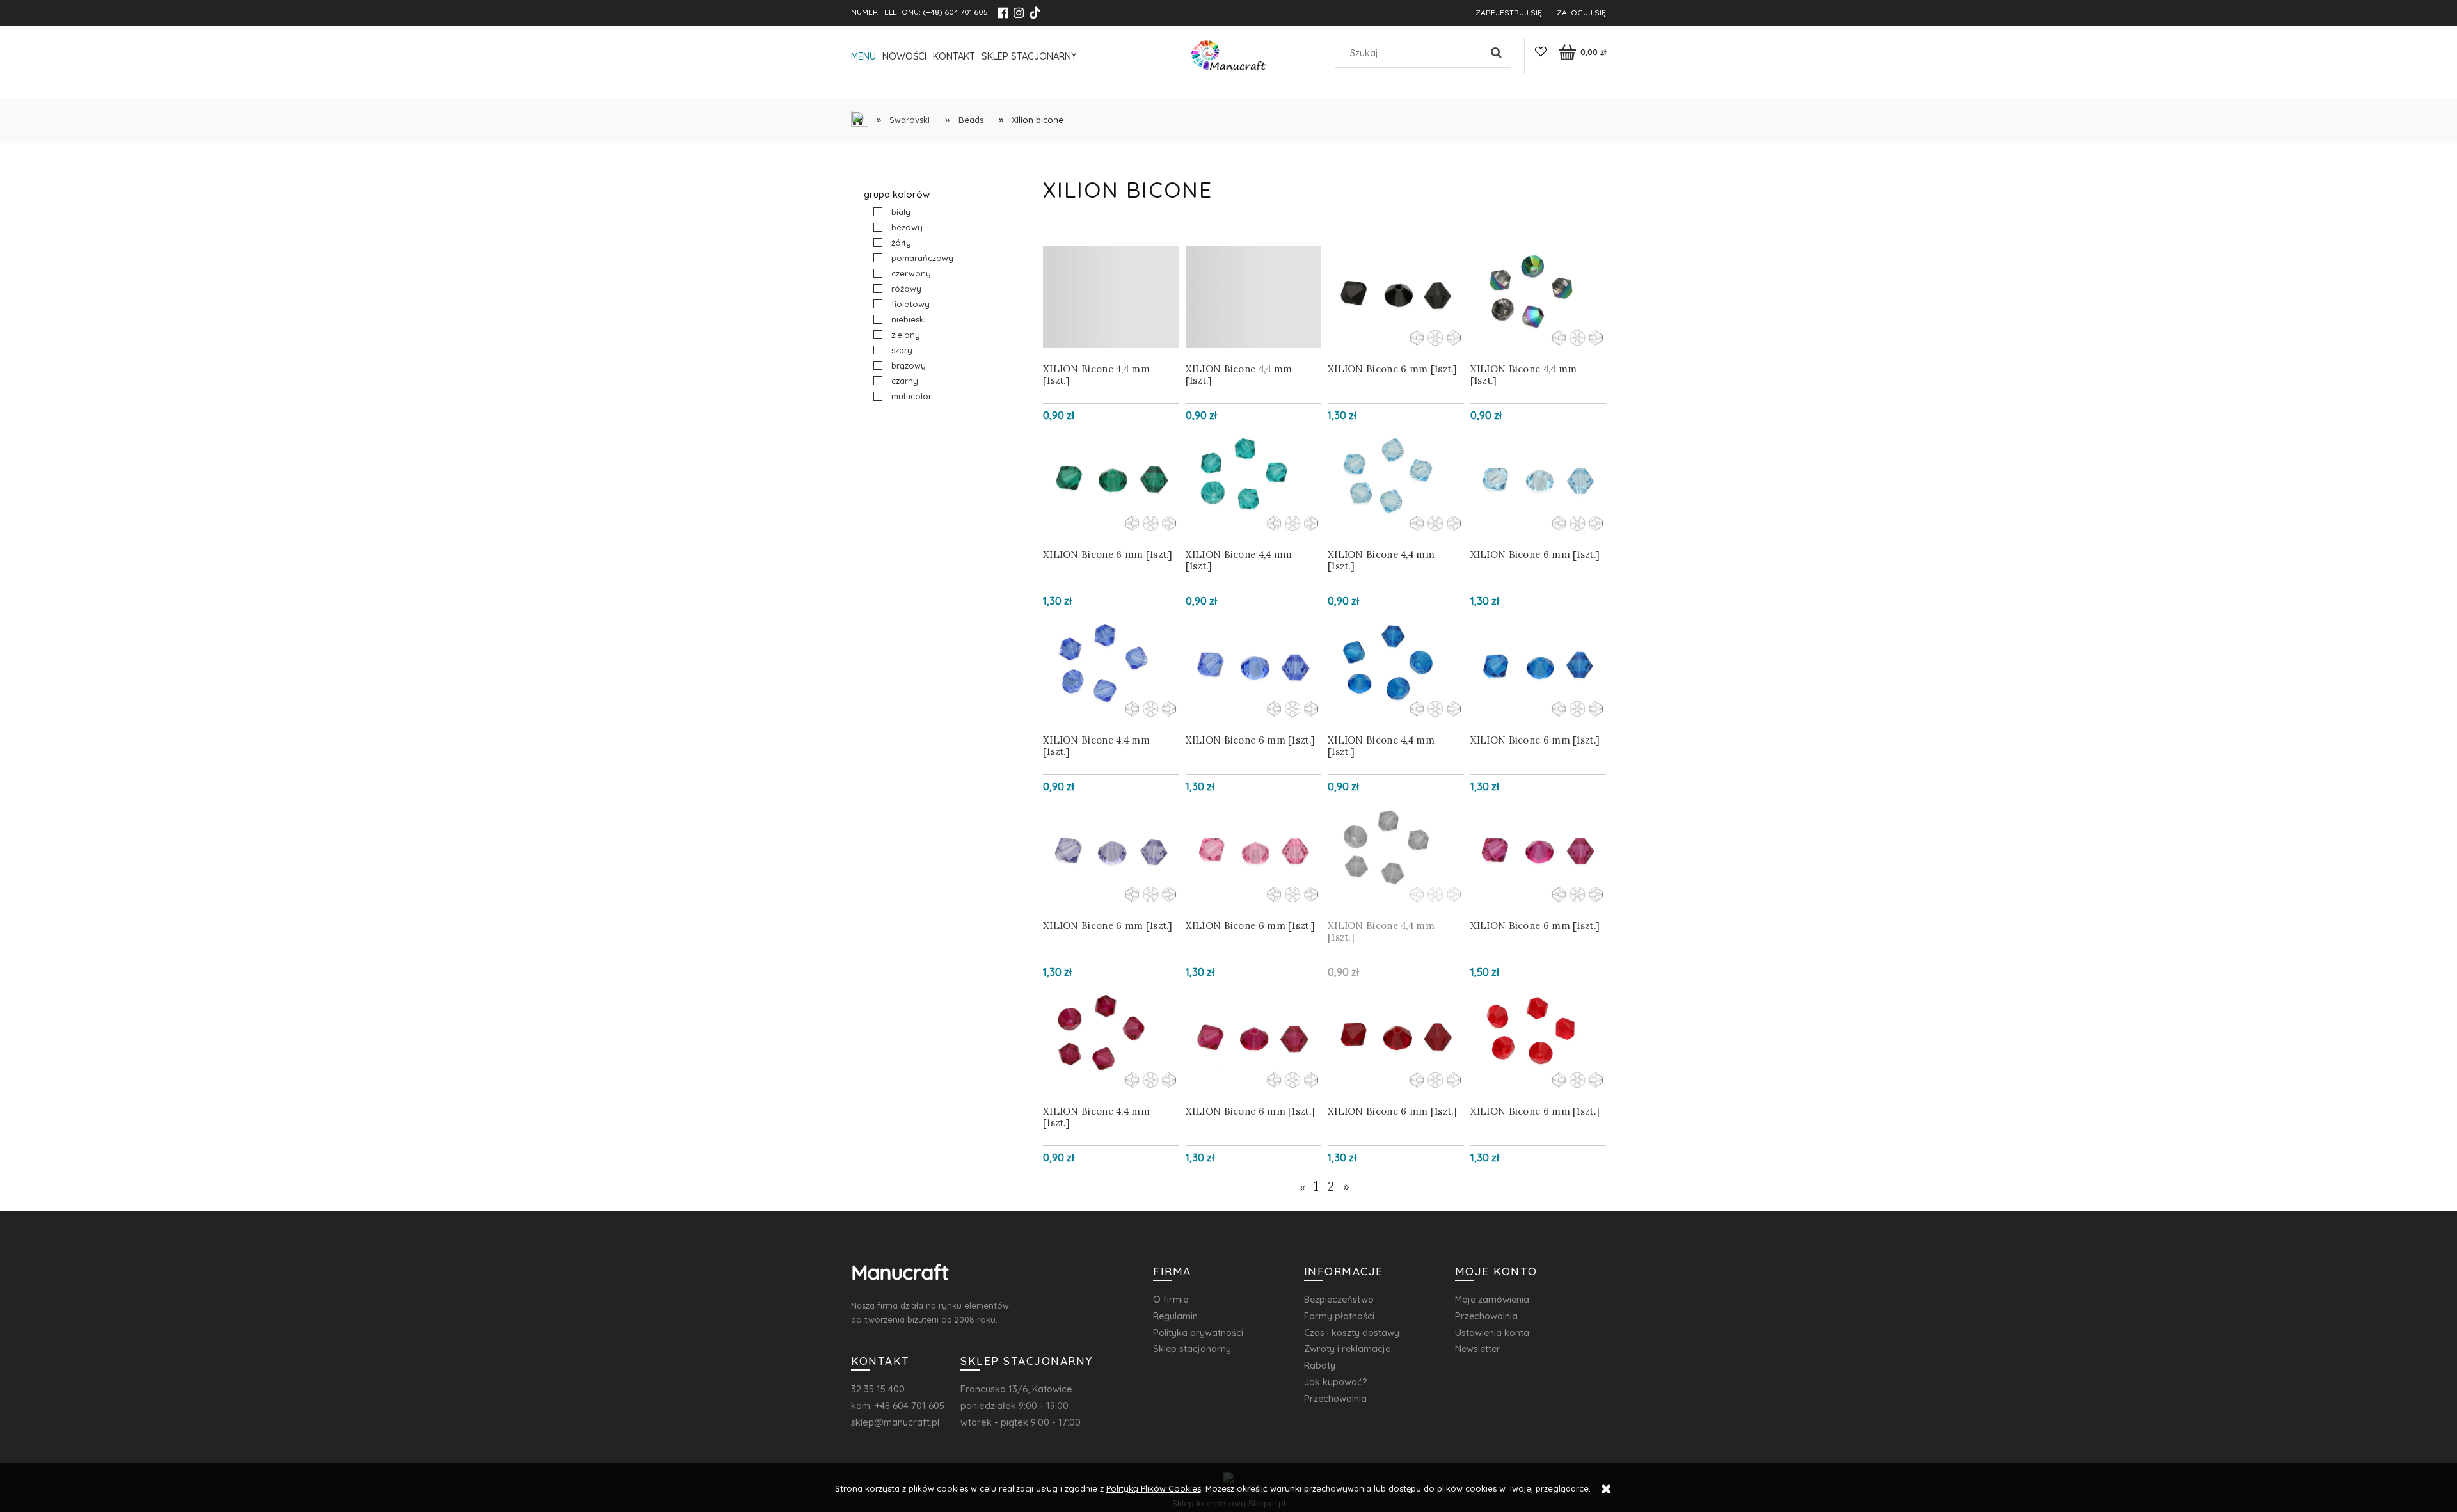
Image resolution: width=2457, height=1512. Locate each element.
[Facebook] (1003, 13)
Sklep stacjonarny (1192, 1349)
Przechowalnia (1335, 1398)
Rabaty (1320, 1365)
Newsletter (1478, 1349)
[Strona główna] (1228, 59)
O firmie (1171, 1299)
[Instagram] (1019, 13)
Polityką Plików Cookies (1154, 1488)
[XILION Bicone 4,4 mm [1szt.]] (1111, 297)
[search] (1497, 53)
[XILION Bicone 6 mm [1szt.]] (1396, 297)
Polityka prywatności (1198, 1333)
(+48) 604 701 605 (955, 12)
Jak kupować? (1336, 1382)
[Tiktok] (1035, 13)
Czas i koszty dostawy (1352, 1333)
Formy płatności (1339, 1316)
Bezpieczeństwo (1339, 1299)
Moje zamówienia (1492, 1299)
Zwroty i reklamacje (1347, 1349)
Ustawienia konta (1492, 1333)
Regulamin (1175, 1316)
